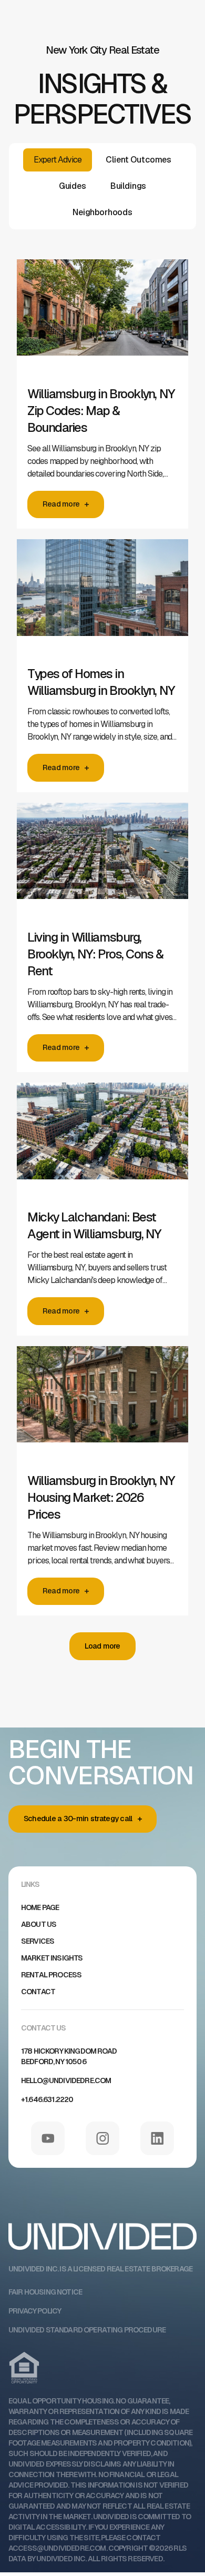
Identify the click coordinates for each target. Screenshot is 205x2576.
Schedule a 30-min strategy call (78, 1819)
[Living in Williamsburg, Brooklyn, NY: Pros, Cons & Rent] (102, 861)
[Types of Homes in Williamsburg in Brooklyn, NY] (102, 597)
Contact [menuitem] (38, 1992)
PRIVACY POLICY (35, 2311)
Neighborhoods (102, 212)
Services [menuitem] (38, 1941)
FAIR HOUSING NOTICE (45, 2292)
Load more (102, 1646)
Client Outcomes (139, 160)
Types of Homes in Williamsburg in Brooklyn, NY (101, 682)
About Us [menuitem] (39, 1924)
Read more (61, 504)
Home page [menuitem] (40, 1907)
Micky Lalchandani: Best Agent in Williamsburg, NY (94, 1225)
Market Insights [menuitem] (52, 1958)
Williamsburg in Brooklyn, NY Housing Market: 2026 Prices (101, 1497)
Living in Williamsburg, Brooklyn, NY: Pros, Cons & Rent (95, 954)
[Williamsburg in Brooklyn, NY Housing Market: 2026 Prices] (102, 1404)
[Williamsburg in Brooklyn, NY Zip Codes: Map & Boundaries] (102, 317)
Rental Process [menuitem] (51, 1975)
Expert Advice (58, 160)
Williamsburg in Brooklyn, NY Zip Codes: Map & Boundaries (101, 411)
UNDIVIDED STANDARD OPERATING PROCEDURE (87, 2330)
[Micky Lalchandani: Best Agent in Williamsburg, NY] (102, 1140)
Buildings (129, 186)
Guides (73, 186)
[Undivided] (102, 2249)
